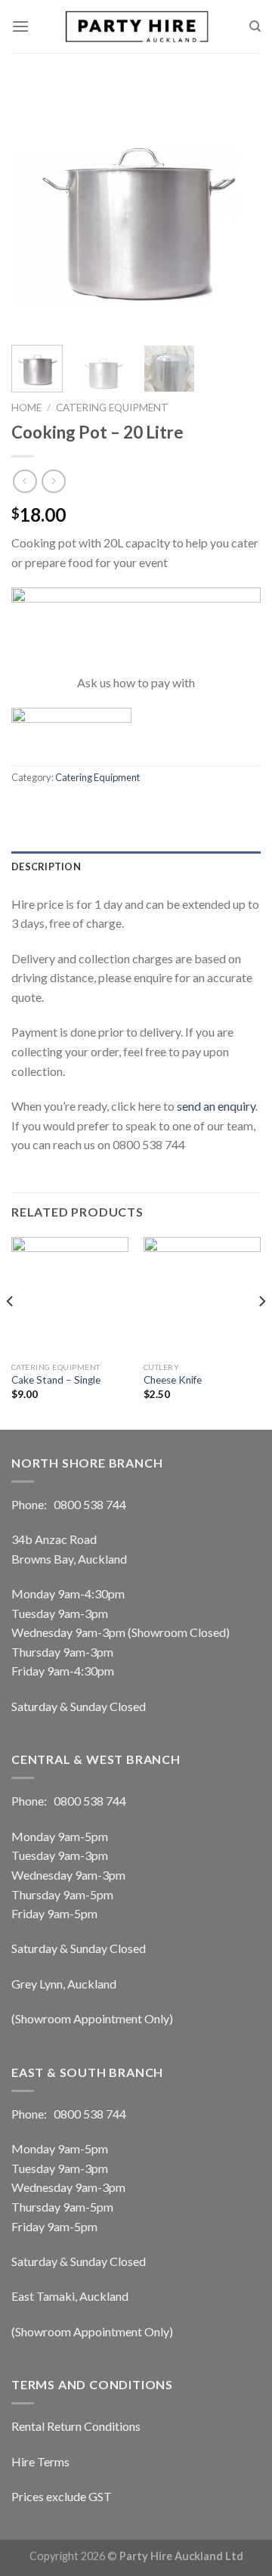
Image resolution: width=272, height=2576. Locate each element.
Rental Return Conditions (76, 2426)
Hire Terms (40, 2461)
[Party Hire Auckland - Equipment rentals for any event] (136, 26)
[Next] (236, 208)
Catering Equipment (112, 408)
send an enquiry (216, 1106)
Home (26, 408)
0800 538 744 (90, 1504)
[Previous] (36, 208)
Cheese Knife (173, 1380)
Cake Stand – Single (56, 1380)
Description (46, 866)
